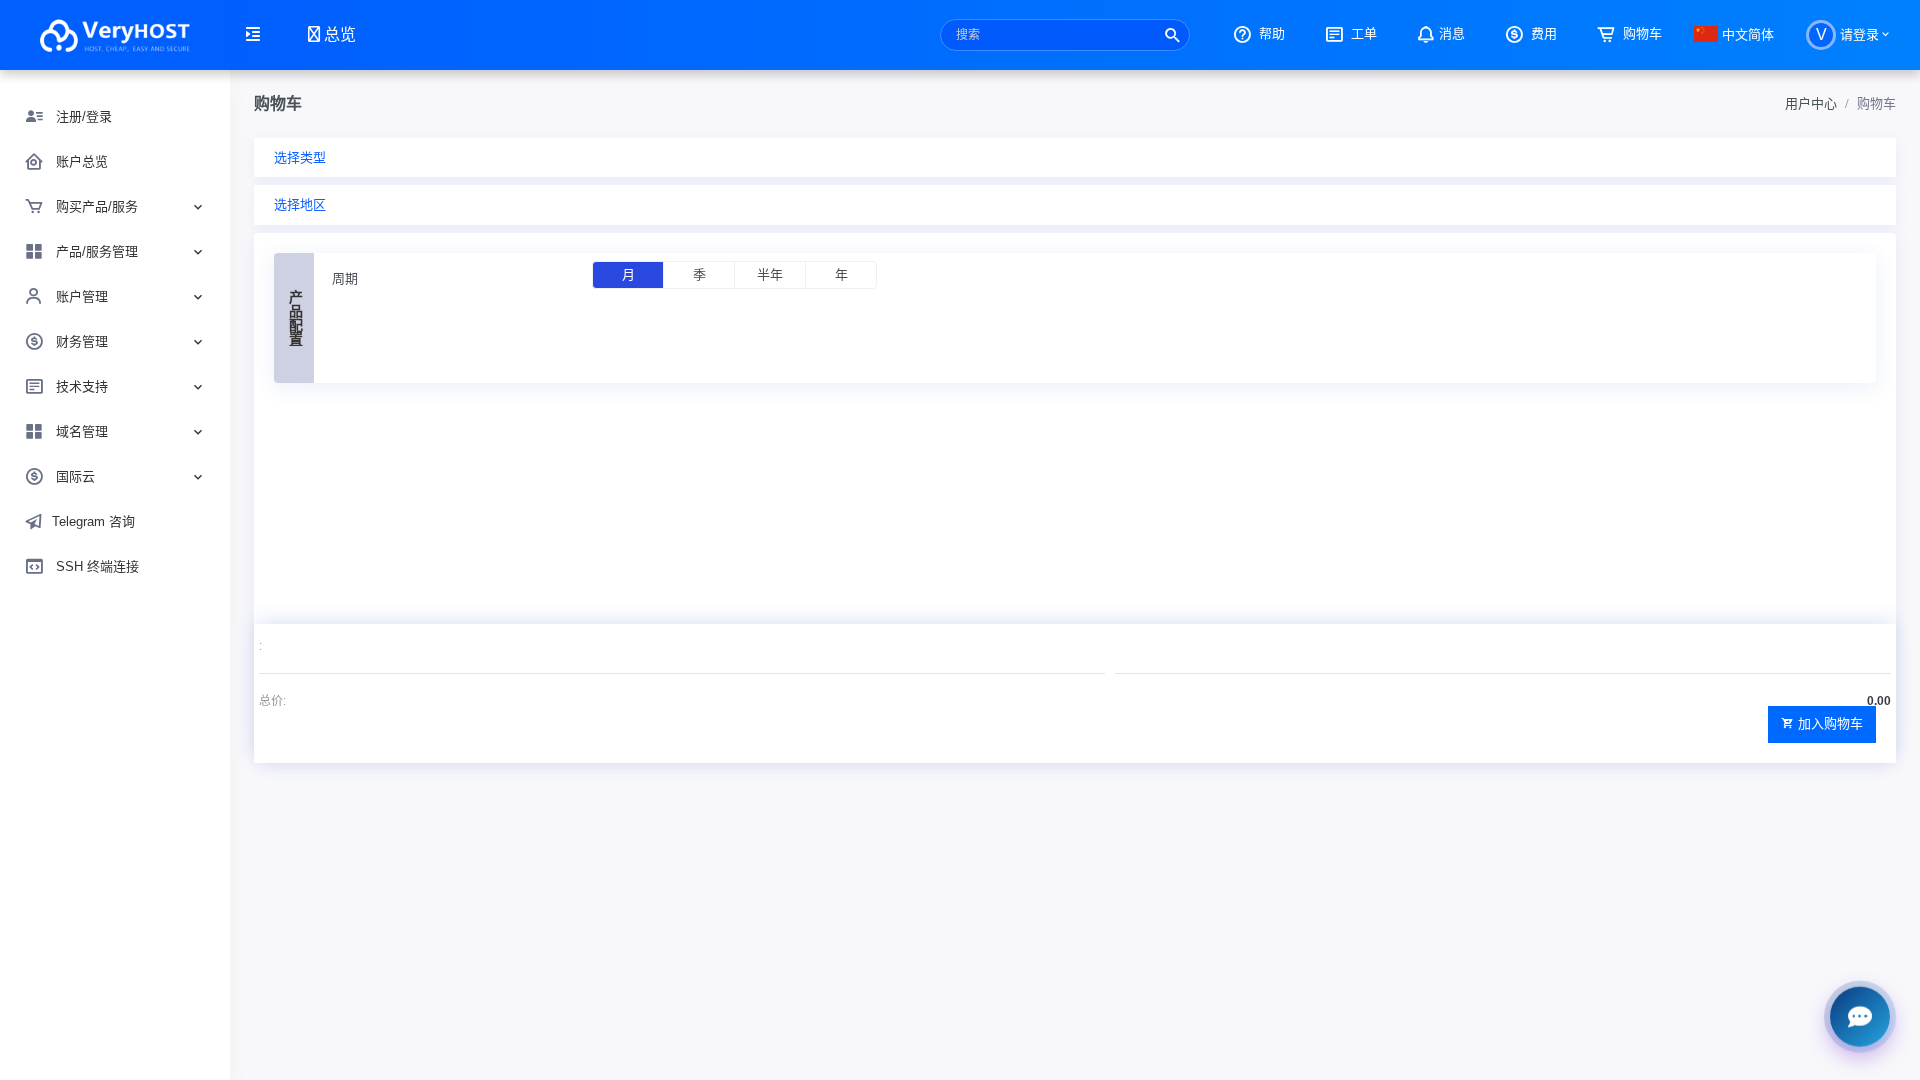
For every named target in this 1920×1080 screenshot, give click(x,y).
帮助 (1270, 33)
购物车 (1640, 33)
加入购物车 (1830, 723)
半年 (770, 274)
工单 (1362, 33)
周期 (345, 278)
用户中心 (1811, 103)
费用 (1542, 33)
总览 (338, 34)
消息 (1452, 33)
